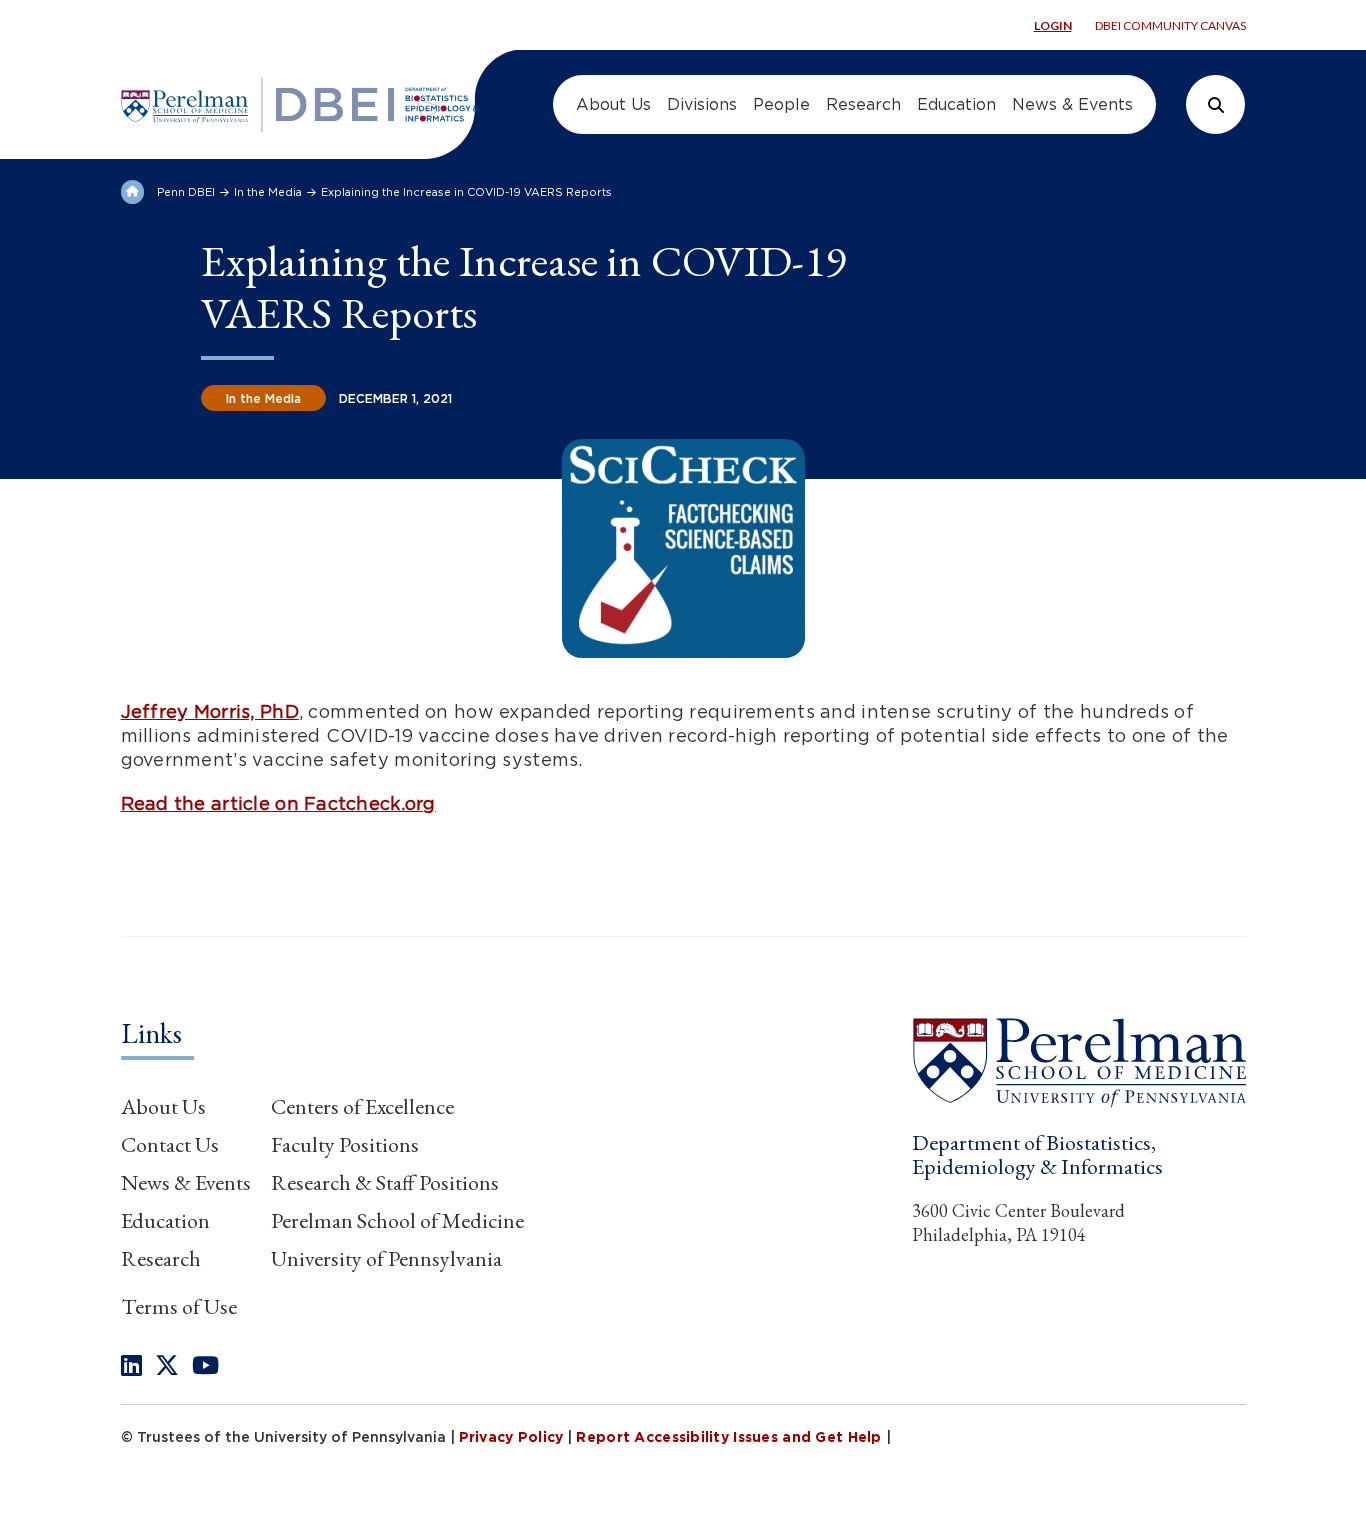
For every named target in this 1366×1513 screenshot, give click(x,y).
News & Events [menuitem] (1072, 104)
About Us (163, 1106)
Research (161, 1258)
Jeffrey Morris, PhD (210, 711)
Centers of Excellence (362, 1106)
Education (165, 1220)
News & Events (186, 1182)
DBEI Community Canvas (1170, 25)
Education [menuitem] (956, 104)
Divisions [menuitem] (702, 104)
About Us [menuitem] (613, 104)
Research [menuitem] (863, 104)
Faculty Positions (345, 1144)
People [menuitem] (781, 104)
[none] (131, 1365)
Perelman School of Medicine (397, 1220)
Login (1053, 25)
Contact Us (170, 1144)
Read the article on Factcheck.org (278, 803)
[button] (1079, 1061)
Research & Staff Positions (385, 1182)
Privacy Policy (511, 1437)
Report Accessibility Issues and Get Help (728, 1437)
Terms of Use (179, 1306)
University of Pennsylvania (386, 1258)
